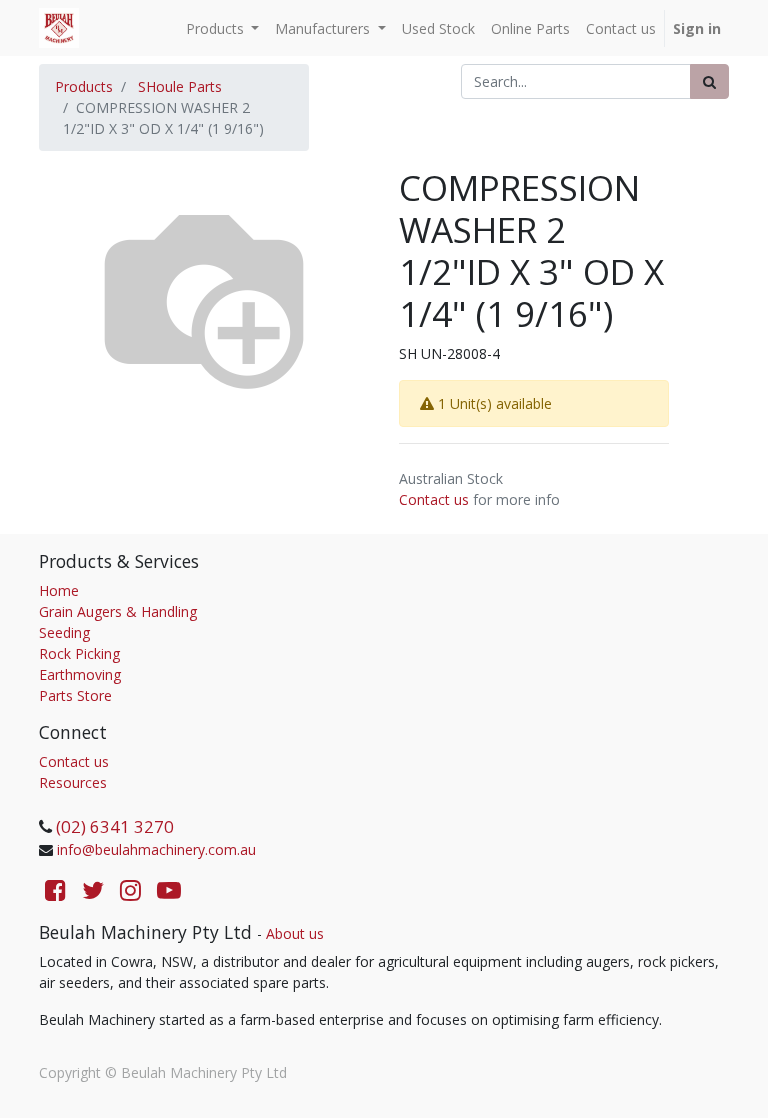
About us (295, 933)
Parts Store (75, 695)
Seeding (64, 632)
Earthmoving (80, 674)
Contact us (434, 499)
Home (59, 590)
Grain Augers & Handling (118, 611)
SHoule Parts (180, 86)
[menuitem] (438, 28)
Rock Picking (79, 653)
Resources (73, 782)
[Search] (709, 81)
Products (84, 86)
